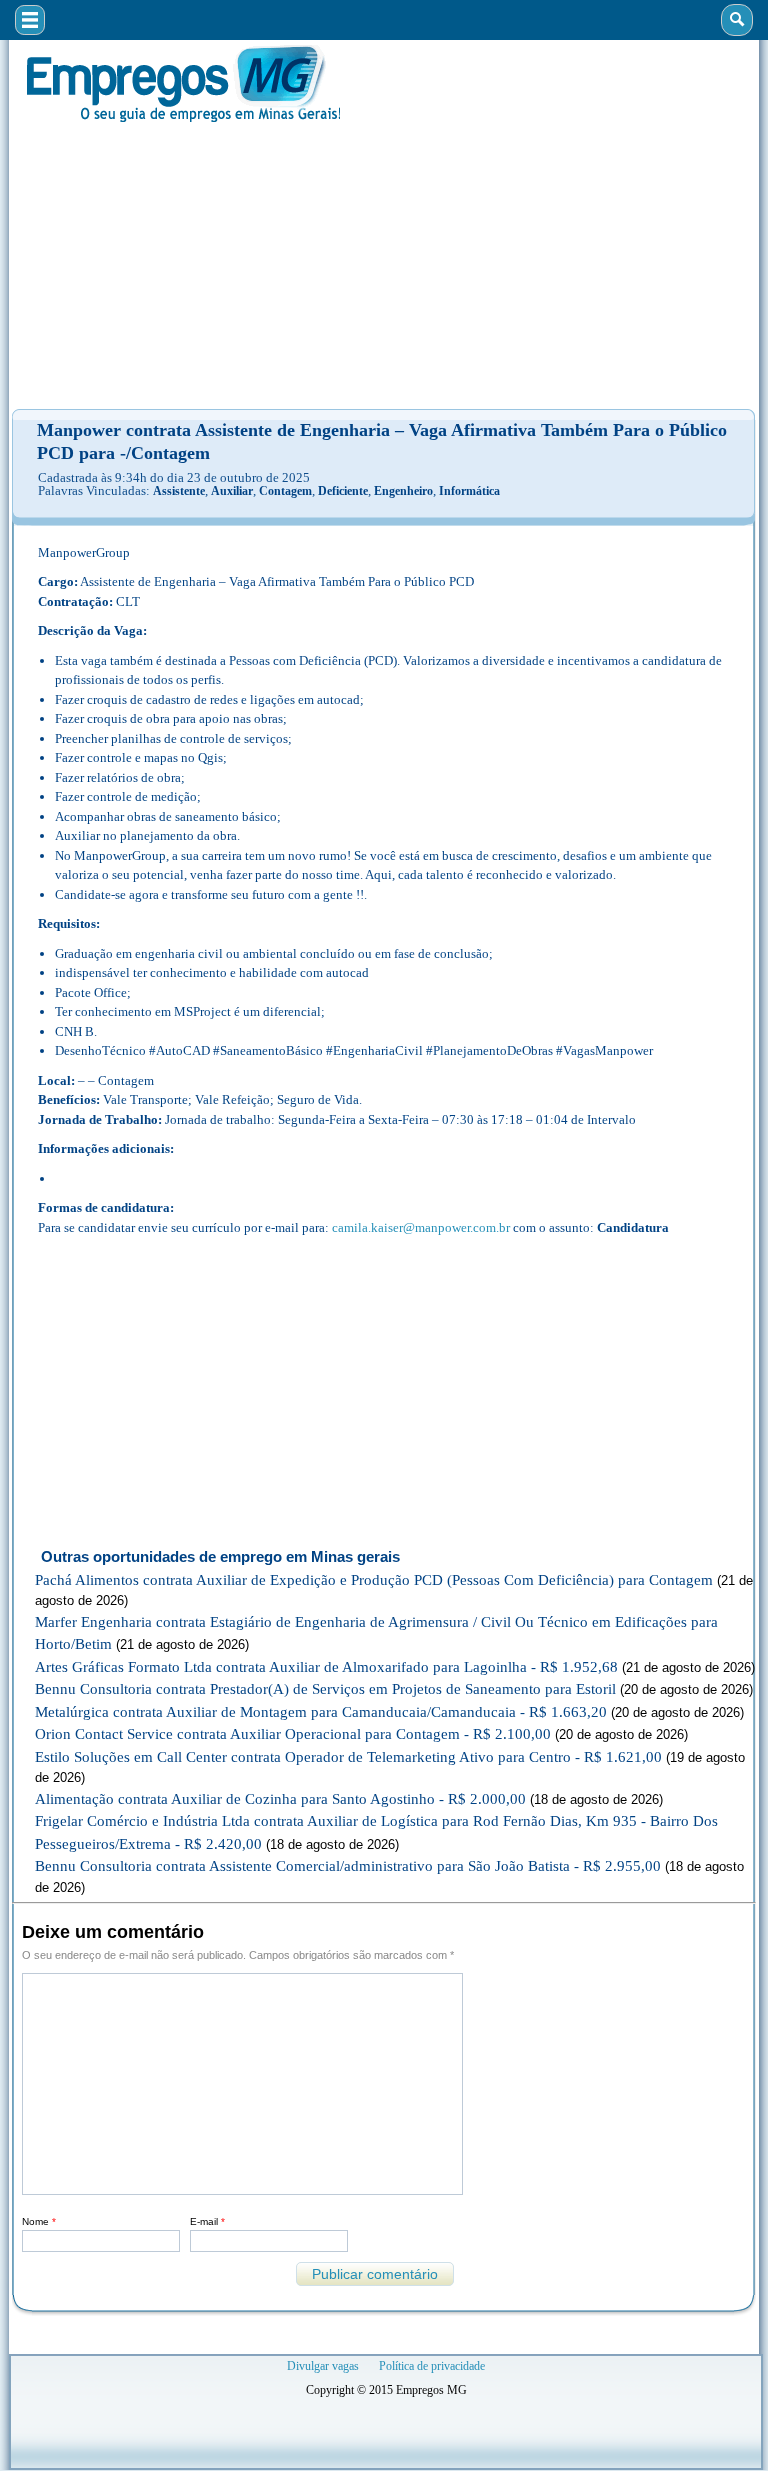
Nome (39, 2221)
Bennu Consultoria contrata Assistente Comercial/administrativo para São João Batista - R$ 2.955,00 (348, 1866)
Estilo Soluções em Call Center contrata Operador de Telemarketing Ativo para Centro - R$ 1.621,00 (348, 1757)
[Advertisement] (384, 266)
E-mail (207, 2221)
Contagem (285, 491)
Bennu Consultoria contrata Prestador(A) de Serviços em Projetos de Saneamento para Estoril (325, 1689)
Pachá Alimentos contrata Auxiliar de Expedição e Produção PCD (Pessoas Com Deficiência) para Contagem (374, 1580)
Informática (469, 491)
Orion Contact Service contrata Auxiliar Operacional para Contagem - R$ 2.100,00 (293, 1734)
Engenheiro (403, 491)
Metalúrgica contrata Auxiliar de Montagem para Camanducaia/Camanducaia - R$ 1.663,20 (321, 1712)
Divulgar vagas (323, 2366)
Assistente (179, 491)
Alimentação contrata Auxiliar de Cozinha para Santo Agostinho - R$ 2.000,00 (280, 1799)
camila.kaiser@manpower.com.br (421, 1227)
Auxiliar (232, 491)
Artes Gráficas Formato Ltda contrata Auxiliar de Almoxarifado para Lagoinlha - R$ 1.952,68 (326, 1667)
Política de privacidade (432, 2366)
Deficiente (343, 491)
